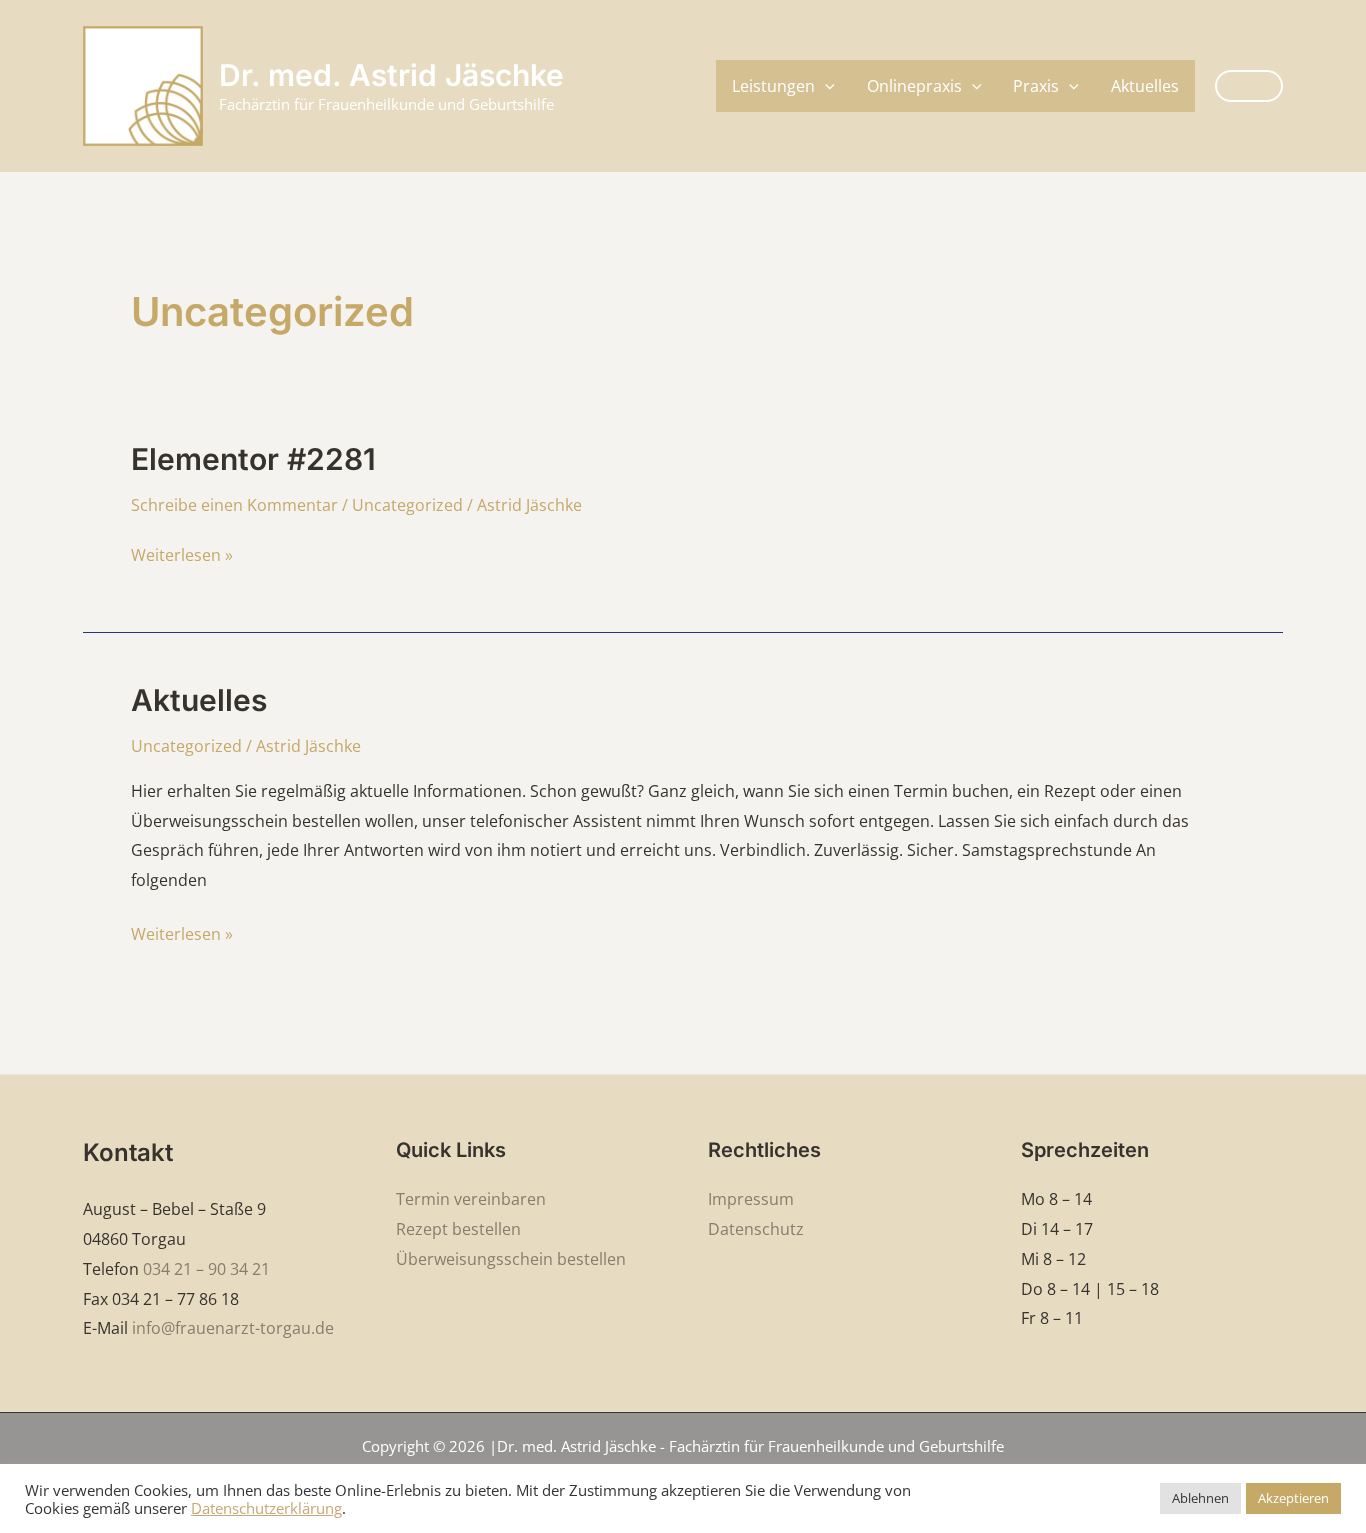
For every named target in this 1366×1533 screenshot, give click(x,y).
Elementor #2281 (253, 459)
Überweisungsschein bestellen (511, 1259)
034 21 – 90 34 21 (206, 1269)
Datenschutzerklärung (266, 1508)
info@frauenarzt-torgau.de (233, 1328)
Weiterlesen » (182, 553)
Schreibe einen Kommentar (234, 505)
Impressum (751, 1199)
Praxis (1036, 86)
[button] (825, 86)
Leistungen (773, 86)
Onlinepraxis (914, 86)
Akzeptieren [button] (1293, 1498)
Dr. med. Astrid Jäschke (391, 75)
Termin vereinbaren (471, 1199)
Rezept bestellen (458, 1229)
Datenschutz (756, 1229)
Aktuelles (1145, 86)
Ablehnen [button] (1200, 1498)
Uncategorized (407, 505)
